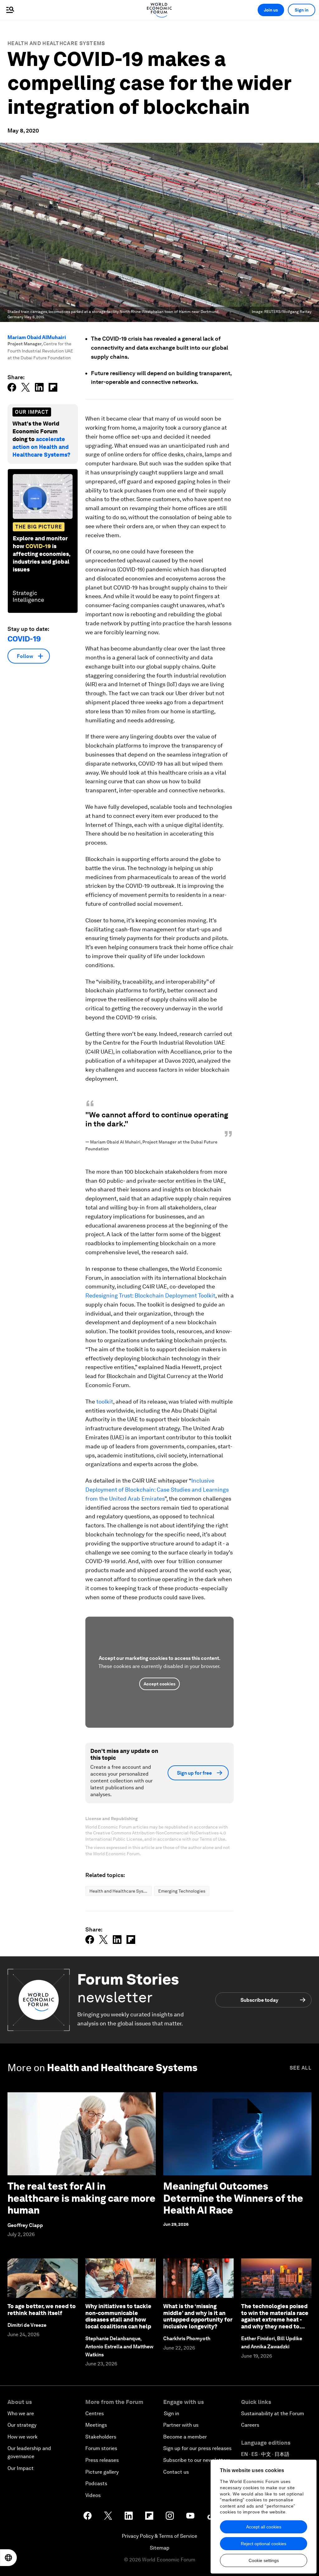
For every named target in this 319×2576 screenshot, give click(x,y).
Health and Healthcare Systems (56, 43)
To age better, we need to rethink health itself (42, 2310)
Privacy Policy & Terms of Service (159, 2536)
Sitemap (160, 2548)
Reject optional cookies (264, 2544)
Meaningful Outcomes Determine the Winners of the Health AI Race (233, 2198)
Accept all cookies (264, 2527)
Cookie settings (264, 2560)
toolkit (105, 1402)
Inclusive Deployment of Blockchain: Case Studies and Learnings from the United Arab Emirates (157, 1490)
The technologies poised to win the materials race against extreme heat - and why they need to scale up (275, 2320)
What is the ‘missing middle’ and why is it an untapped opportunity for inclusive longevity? (198, 2316)
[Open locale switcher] (8, 2558)
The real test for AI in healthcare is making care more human (81, 2198)
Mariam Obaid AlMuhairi (37, 337)
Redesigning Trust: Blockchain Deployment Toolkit (150, 1295)
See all (301, 2068)
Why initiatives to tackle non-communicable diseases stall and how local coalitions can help (118, 2316)
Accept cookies (159, 1684)
